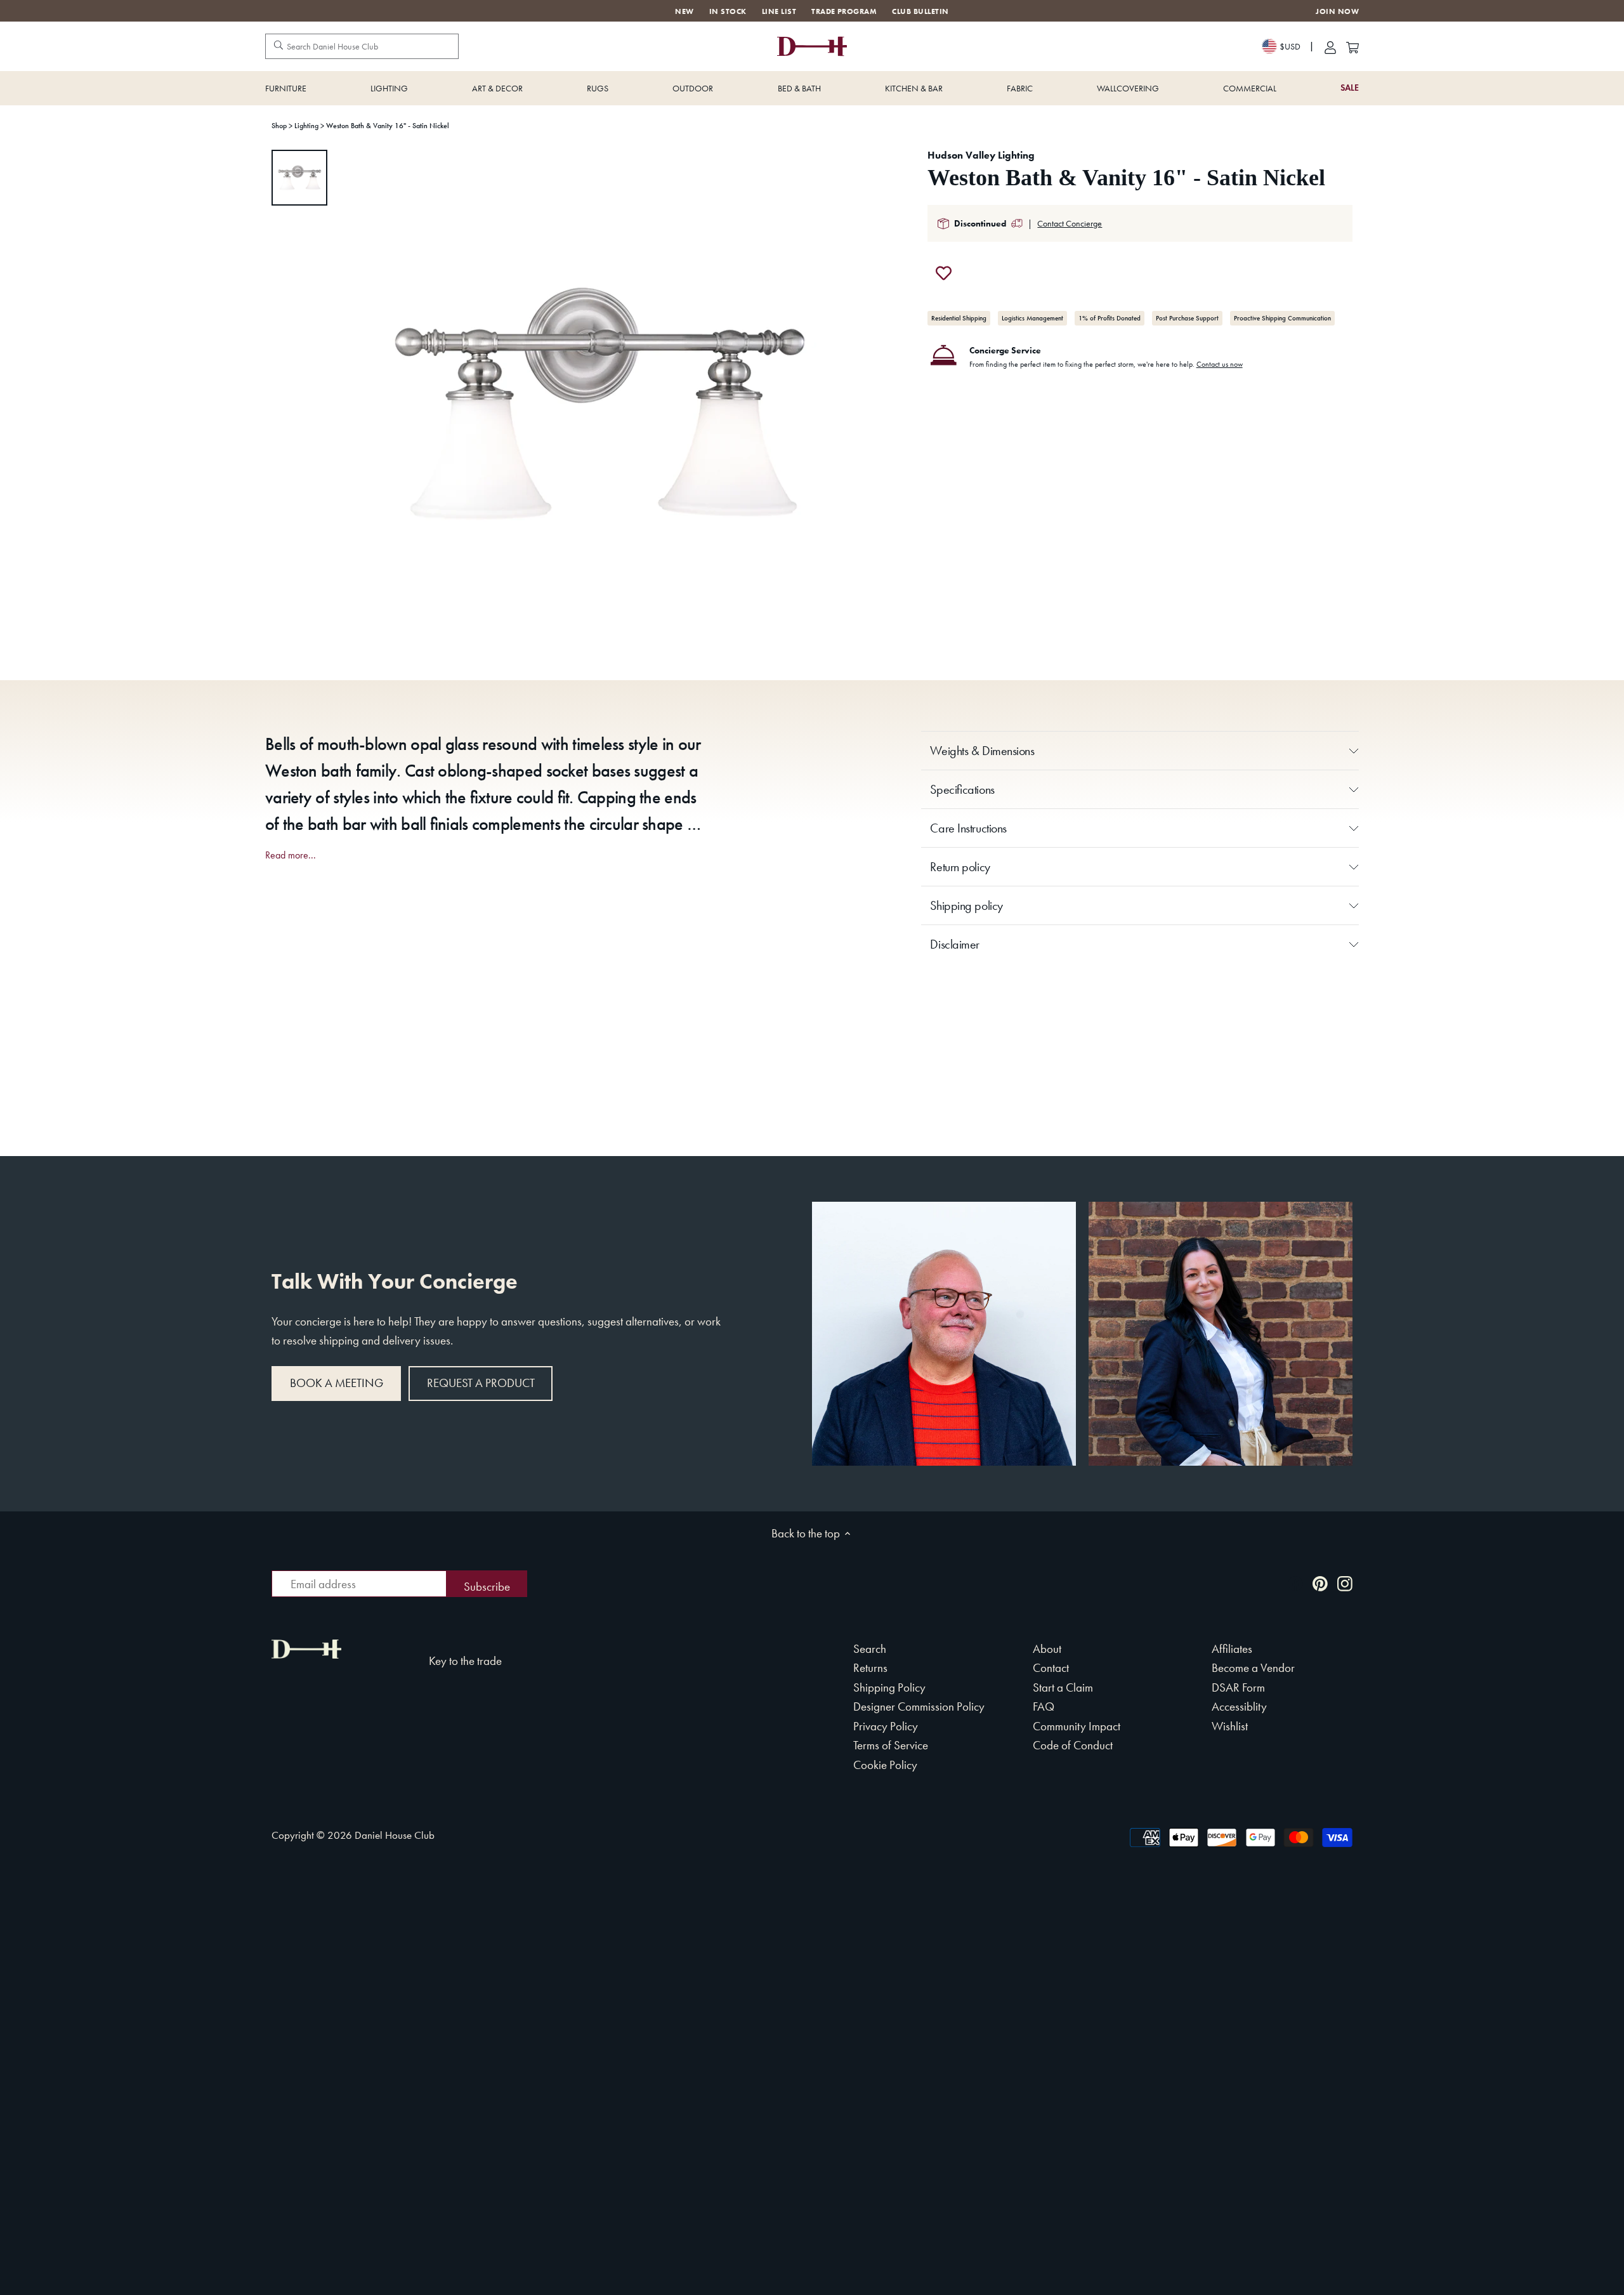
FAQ (1044, 1706)
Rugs (598, 88)
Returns (870, 1668)
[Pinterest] (1320, 1583)
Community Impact (1077, 1726)
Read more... (291, 855)
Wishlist (1230, 1726)
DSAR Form (1238, 1687)
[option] (299, 178)
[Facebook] (1295, 1583)
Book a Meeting (337, 1383)
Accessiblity (1239, 1706)
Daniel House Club (395, 1835)
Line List (779, 11)
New (684, 11)
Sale (1350, 88)
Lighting (389, 88)
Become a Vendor (1253, 1668)
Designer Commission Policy (919, 1706)
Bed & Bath (799, 88)
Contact (1051, 1668)
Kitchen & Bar (914, 88)
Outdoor (693, 88)
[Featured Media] (598, 404)
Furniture (286, 88)
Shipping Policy (889, 1687)
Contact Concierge (1070, 223)
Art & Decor (497, 88)
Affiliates (1232, 1649)
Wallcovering (1128, 88)
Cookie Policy (885, 1765)
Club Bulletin (920, 11)
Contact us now (1220, 364)
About (1047, 1649)
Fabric (1020, 88)
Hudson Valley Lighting (981, 155)
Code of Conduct (1073, 1745)
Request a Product (481, 1383)
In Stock (728, 11)
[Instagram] (1345, 1583)
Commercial (1250, 88)
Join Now (1337, 12)
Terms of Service (891, 1745)
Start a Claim (1063, 1687)
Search (870, 1649)
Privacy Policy (886, 1726)
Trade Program (844, 11)
